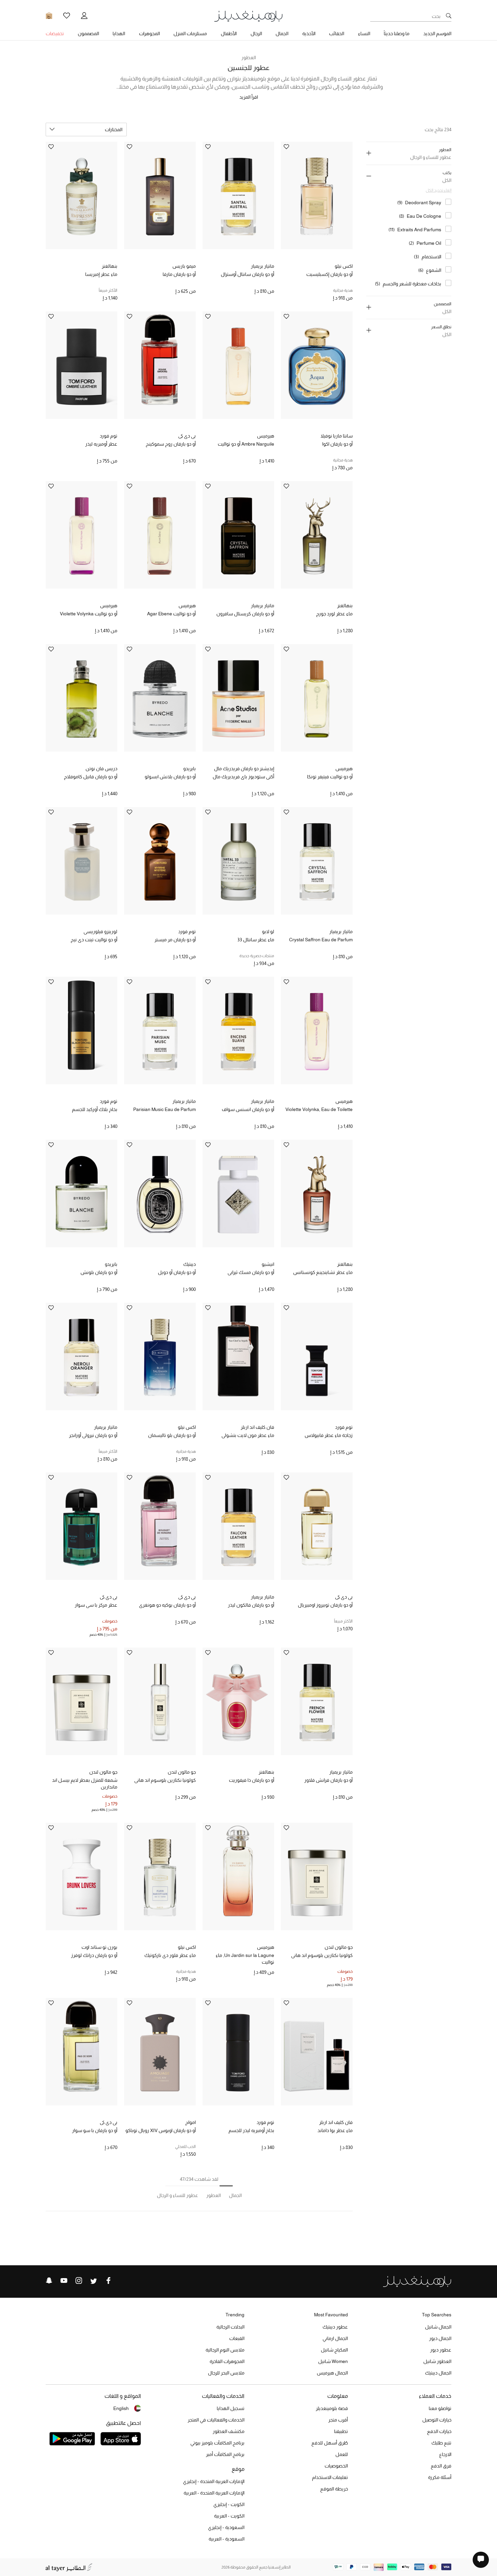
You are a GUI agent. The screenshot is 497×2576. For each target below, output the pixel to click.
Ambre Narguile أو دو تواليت (246, 444)
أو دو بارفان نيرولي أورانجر (93, 1435)
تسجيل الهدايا (231, 2408)
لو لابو (268, 931)
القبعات (237, 2338)
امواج (191, 2122)
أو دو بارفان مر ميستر (175, 940)
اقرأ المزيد (249, 97)
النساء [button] (364, 33)
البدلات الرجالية (230, 2327)
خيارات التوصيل (437, 2420)
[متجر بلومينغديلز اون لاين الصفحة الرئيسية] (249, 16)
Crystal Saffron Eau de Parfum (321, 940)
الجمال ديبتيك (438, 2373)
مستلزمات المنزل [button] (190, 33)
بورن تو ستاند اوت (99, 1947)
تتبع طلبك (441, 2443)
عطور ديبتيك (335, 2327)
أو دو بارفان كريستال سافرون (245, 614)
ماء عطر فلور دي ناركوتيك (170, 1955)
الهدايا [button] (119, 33)
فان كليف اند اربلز (257, 1427)
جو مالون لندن (182, 1772)
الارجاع (445, 2454)
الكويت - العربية (229, 2516)
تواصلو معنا (440, 2408)
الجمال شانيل (438, 2327)
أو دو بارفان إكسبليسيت (329, 274)
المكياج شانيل (334, 2350)
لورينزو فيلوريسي (100, 931)
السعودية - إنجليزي (226, 2527)
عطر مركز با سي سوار (96, 1605)
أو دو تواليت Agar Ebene (171, 614)
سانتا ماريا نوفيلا (337, 436)
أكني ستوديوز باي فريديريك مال (243, 777)
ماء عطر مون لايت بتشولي (248, 1435)
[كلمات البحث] (449, 16)
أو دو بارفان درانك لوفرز (94, 1955)
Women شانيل (333, 2361)
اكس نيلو (344, 266)
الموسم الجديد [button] (437, 33)
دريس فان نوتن (101, 769)
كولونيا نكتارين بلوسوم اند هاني (165, 1780)
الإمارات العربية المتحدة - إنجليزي (214, 2481)
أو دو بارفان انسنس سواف (248, 1109)
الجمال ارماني (335, 2338)
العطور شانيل (437, 2361)
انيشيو (268, 1264)
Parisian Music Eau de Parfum (164, 1109)
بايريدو (190, 769)
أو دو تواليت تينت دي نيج (94, 940)
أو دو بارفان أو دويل (177, 1272)
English (121, 2408)
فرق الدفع (441, 2466)
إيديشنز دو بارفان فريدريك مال (244, 769)
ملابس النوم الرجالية (225, 2350)
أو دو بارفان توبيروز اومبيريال (325, 1605)
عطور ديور (441, 2350)
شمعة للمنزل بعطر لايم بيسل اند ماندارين (85, 1783)
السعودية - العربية (227, 2539)
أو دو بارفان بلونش (99, 1272)
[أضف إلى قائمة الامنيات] (286, 147)
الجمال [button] (282, 33)
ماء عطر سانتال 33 (256, 940)
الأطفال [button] (229, 33)
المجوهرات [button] (149, 33)
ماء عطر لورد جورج (334, 614)
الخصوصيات (336, 2466)
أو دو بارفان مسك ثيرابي (251, 1272)
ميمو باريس (184, 266)
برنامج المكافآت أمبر (225, 2454)
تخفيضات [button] (55, 33)
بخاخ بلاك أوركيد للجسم (95, 1109)
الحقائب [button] (337, 33)
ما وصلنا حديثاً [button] (397, 33)
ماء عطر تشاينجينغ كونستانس (323, 1272)
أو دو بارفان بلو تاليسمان (172, 1435)
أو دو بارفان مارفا (179, 274)
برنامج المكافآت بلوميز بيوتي (217, 2443)
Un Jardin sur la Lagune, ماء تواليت (245, 1959)
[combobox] (86, 129)
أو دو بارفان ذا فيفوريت (252, 1780)
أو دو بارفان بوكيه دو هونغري (167, 1605)
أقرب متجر (338, 2420)
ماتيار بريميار (263, 266)
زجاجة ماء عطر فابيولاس (329, 1435)
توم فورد (109, 436)
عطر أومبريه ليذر (101, 444)
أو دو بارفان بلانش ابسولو (170, 777)
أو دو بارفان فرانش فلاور (328, 1780)
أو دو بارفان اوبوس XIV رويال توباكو (161, 2130)
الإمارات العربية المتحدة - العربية (214, 2493)
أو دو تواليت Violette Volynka (89, 614)
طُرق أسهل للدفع (330, 2443)
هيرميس (266, 436)
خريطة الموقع (334, 2489)
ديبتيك (190, 1264)
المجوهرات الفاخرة (227, 2361)
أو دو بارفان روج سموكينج (171, 444)
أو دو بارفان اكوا (337, 444)
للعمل (342, 2454)
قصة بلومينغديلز (332, 2408)
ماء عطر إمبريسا (101, 274)
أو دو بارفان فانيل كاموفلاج (91, 777)
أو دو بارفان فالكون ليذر (251, 1605)
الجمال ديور (440, 2338)
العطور (249, 57)
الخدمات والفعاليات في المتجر (216, 2420)
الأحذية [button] (309, 33)
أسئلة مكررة (440, 2477)
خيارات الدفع (439, 2431)
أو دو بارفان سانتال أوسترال (247, 274)
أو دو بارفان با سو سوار (95, 2130)
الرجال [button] (256, 33)
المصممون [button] (88, 33)
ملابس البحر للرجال (226, 2373)
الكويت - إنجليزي (229, 2504)
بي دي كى (187, 436)
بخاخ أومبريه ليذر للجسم (251, 2130)
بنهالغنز (110, 266)
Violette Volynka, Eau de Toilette (319, 1109)
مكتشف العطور (229, 2431)
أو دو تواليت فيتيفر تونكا (330, 777)
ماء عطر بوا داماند (335, 2130)
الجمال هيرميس (332, 2373)
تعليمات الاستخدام (330, 2477)
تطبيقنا (341, 2431)
